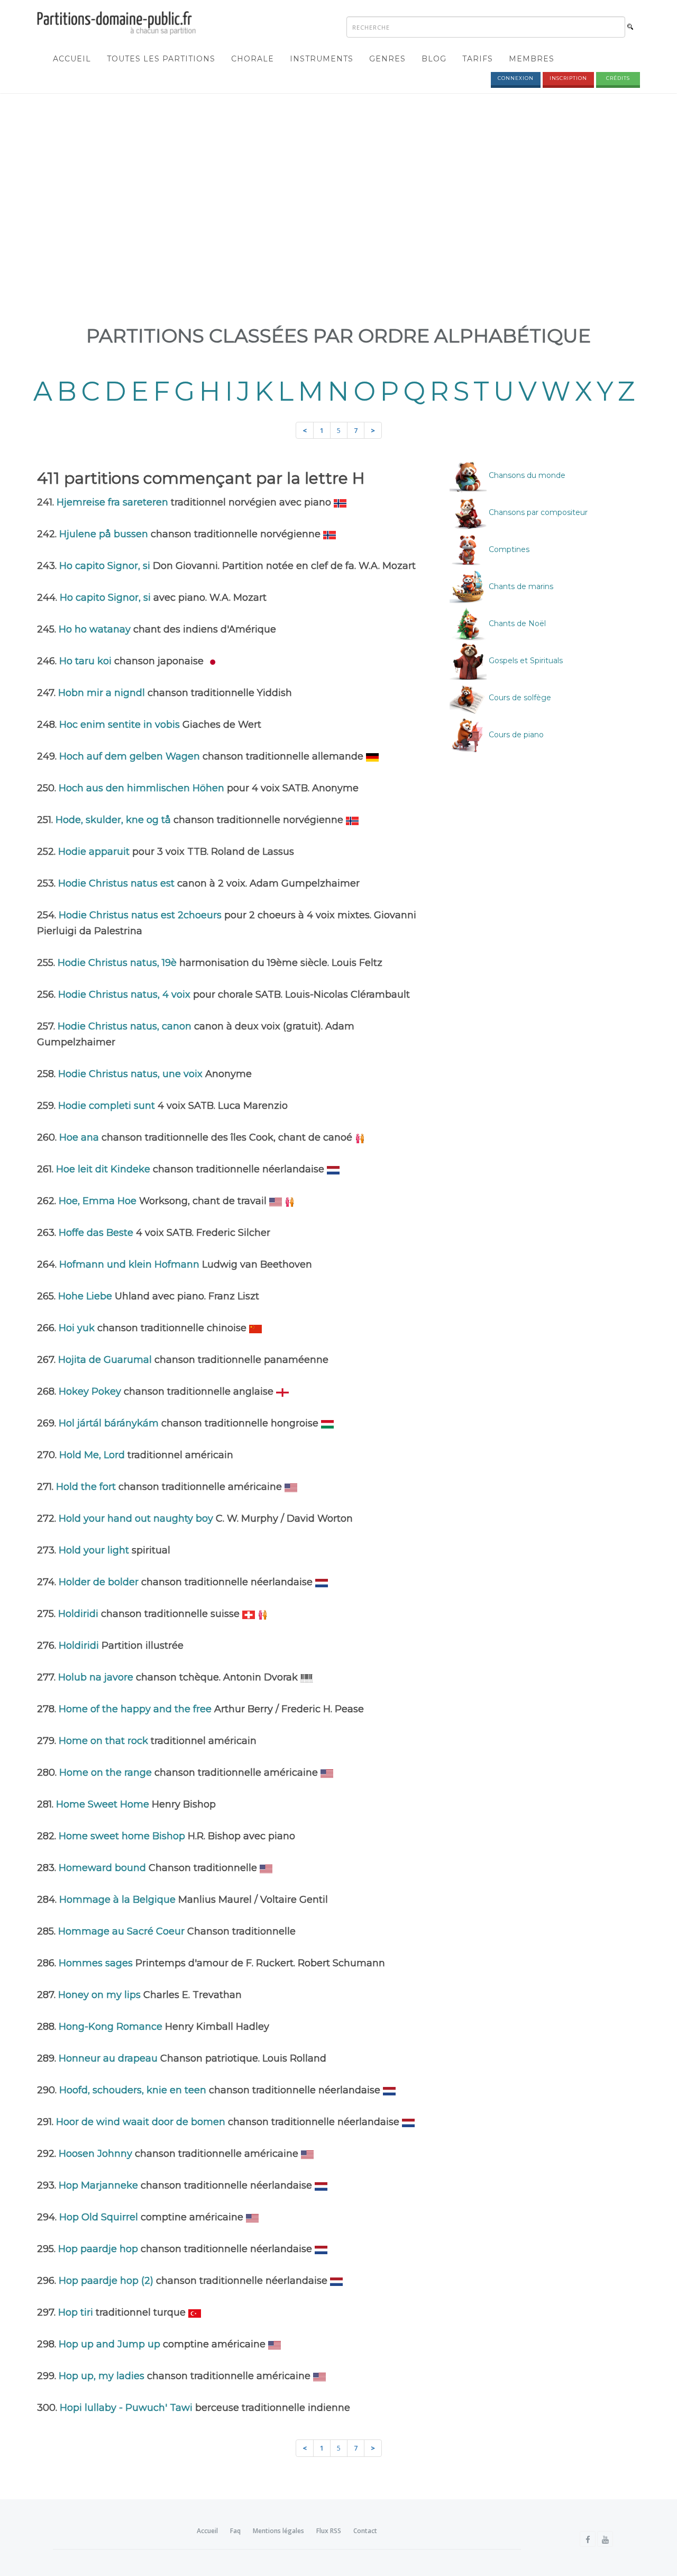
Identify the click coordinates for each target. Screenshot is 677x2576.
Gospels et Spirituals (525, 661)
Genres (387, 59)
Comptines (508, 549)
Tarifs (478, 59)
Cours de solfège (519, 698)
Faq (235, 2531)
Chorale (253, 59)
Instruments (322, 59)
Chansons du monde (526, 475)
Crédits (618, 78)
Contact (365, 2531)
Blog (434, 59)
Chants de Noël (516, 623)
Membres (532, 59)
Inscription (568, 78)
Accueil (72, 59)
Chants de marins (520, 586)
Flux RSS (329, 2531)
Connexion (516, 78)
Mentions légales (278, 2531)
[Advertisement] (338, 178)
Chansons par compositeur (537, 512)
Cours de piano (515, 735)
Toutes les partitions (161, 59)
